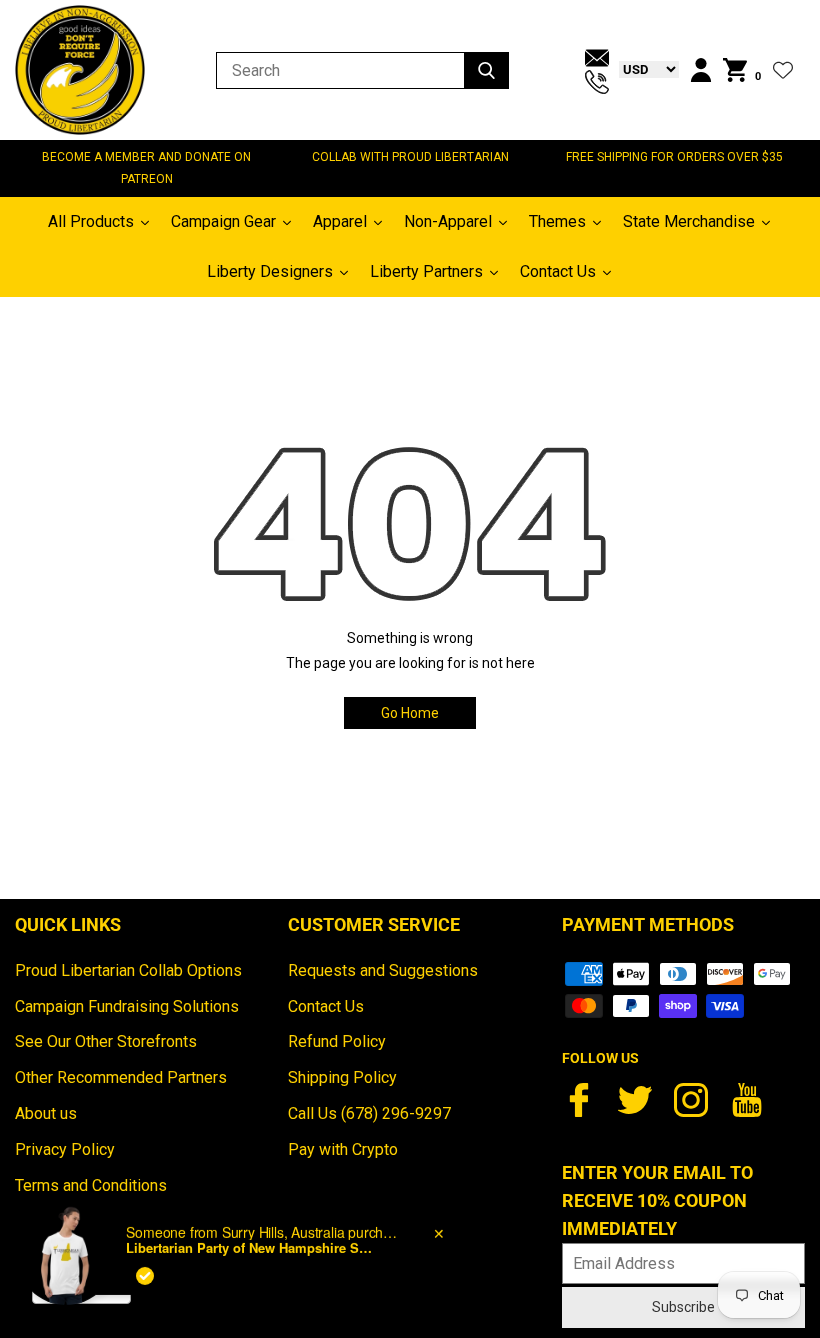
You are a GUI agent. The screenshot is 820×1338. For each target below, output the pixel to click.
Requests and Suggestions (383, 970)
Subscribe (683, 1307)
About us (46, 1113)
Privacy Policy (65, 1149)
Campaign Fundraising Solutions (127, 1006)
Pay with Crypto (343, 1149)
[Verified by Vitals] (145, 1254)
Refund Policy (337, 1041)
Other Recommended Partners (121, 1077)
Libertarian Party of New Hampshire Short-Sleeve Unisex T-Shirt (251, 1227)
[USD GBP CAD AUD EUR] (644, 69)
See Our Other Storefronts (106, 1041)
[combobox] (81, 1288)
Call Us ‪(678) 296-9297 (369, 1113)
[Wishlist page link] (783, 70)
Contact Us (326, 1006)
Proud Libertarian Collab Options (128, 970)
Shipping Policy (342, 1077)
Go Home (410, 713)
